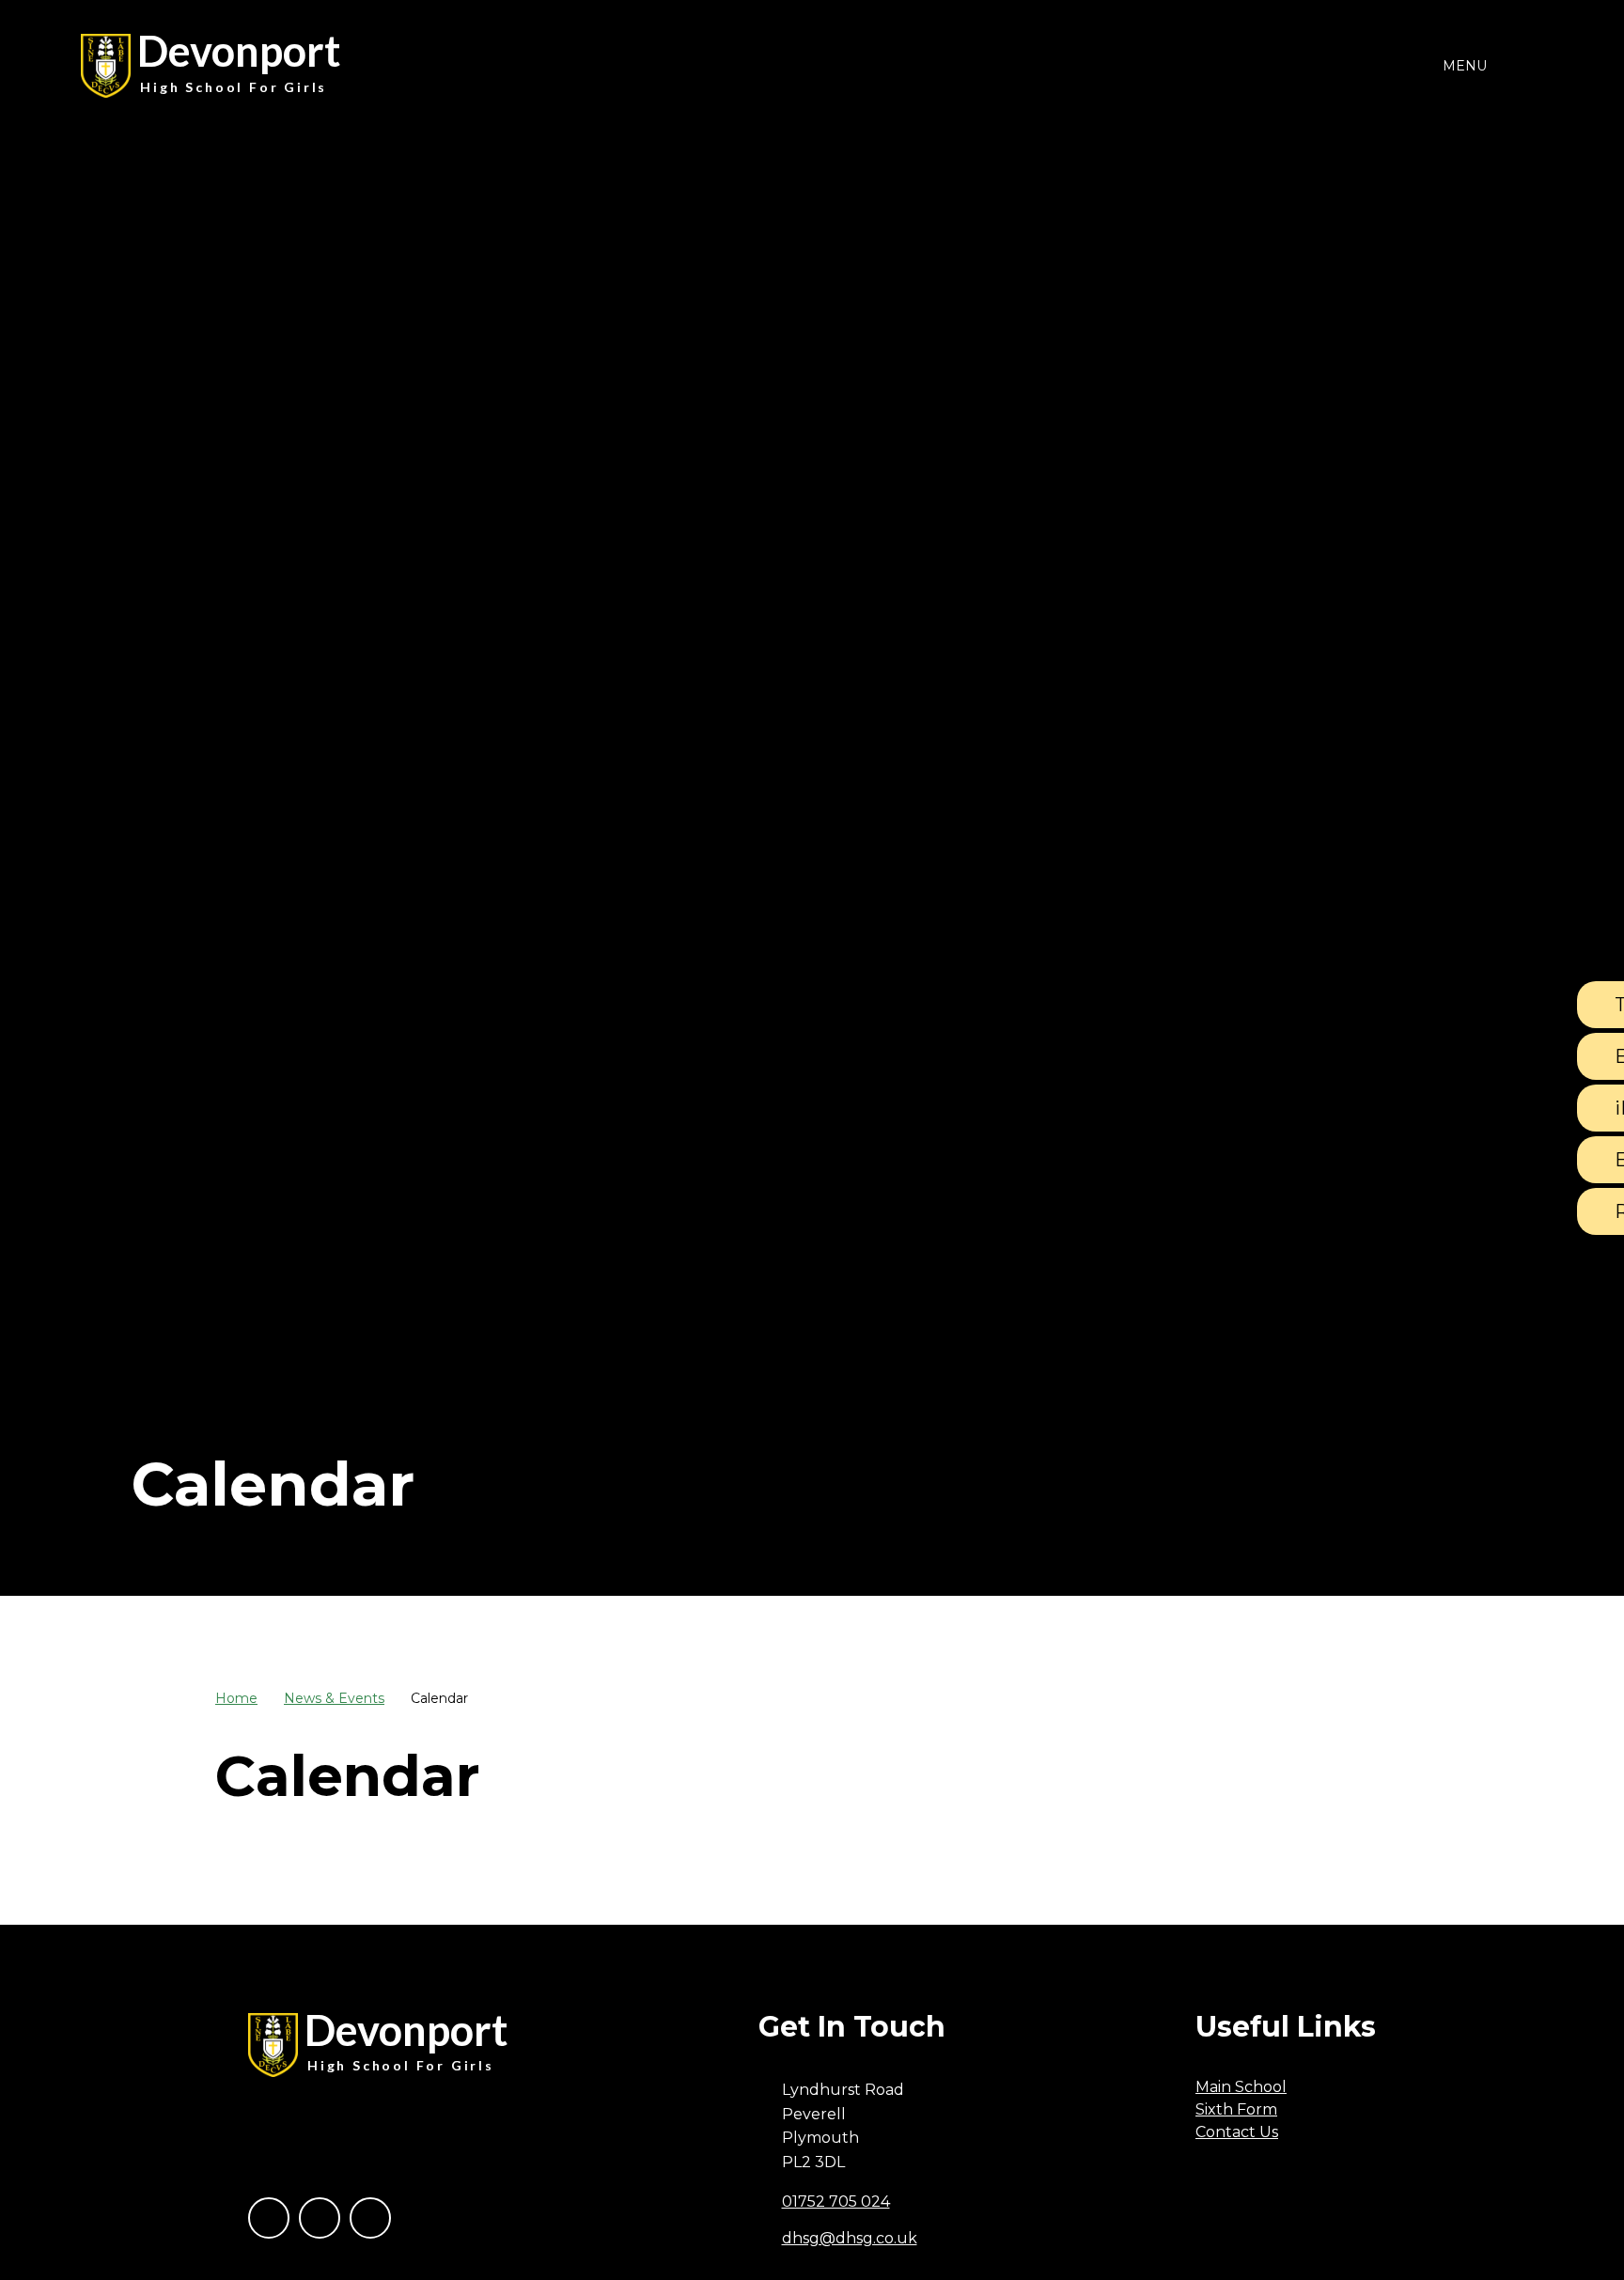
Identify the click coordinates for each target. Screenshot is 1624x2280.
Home (236, 1698)
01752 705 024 (836, 2202)
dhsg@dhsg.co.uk (850, 2238)
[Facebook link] (269, 2218)
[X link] (320, 2218)
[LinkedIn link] (370, 2218)
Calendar (439, 1698)
